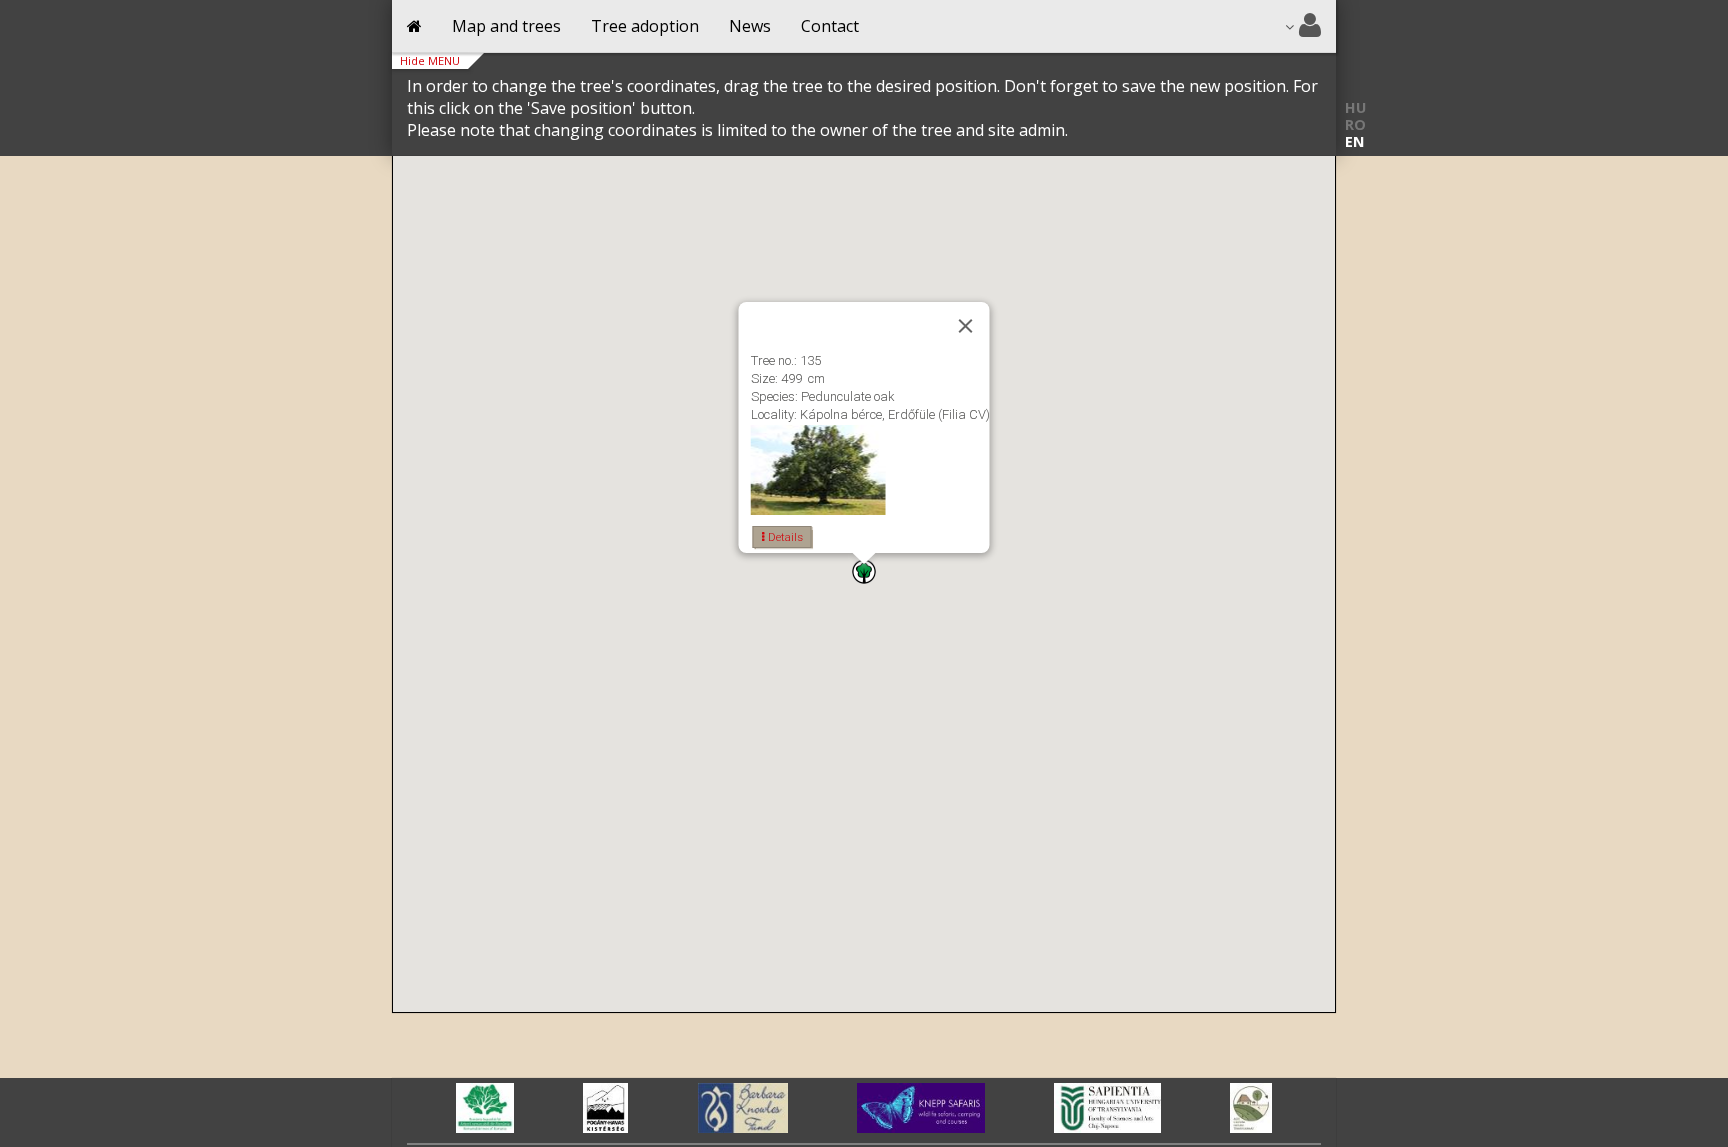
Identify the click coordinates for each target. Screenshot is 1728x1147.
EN (1354, 141)
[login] (1303, 26)
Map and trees (506, 26)
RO (1355, 124)
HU (1355, 107)
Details (784, 537)
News (750, 26)
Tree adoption (645, 26)
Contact (830, 26)
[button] (864, 571)
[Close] (966, 326)
